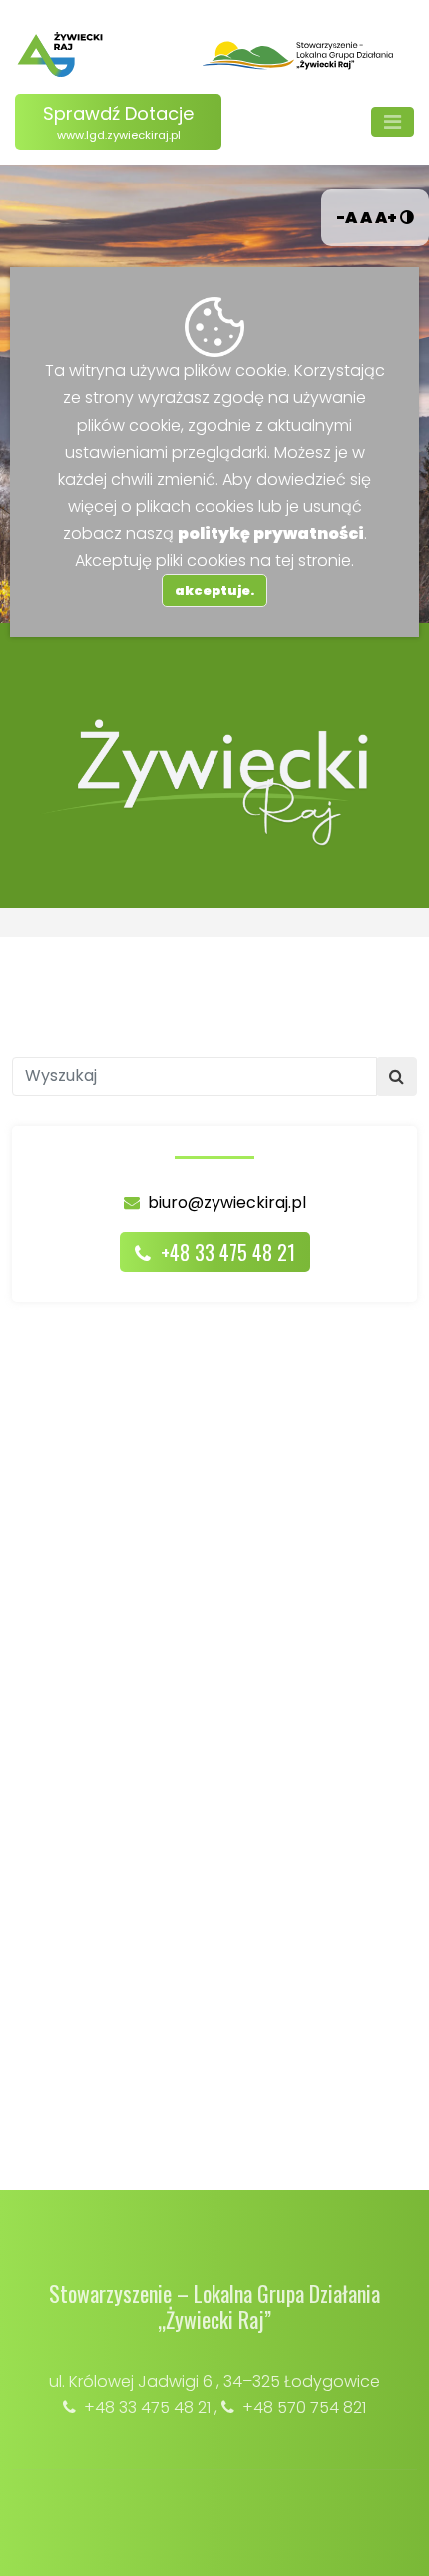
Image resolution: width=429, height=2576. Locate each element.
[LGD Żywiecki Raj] (298, 54)
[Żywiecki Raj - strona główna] (60, 54)
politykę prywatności (271, 533)
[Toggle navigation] (393, 122)
